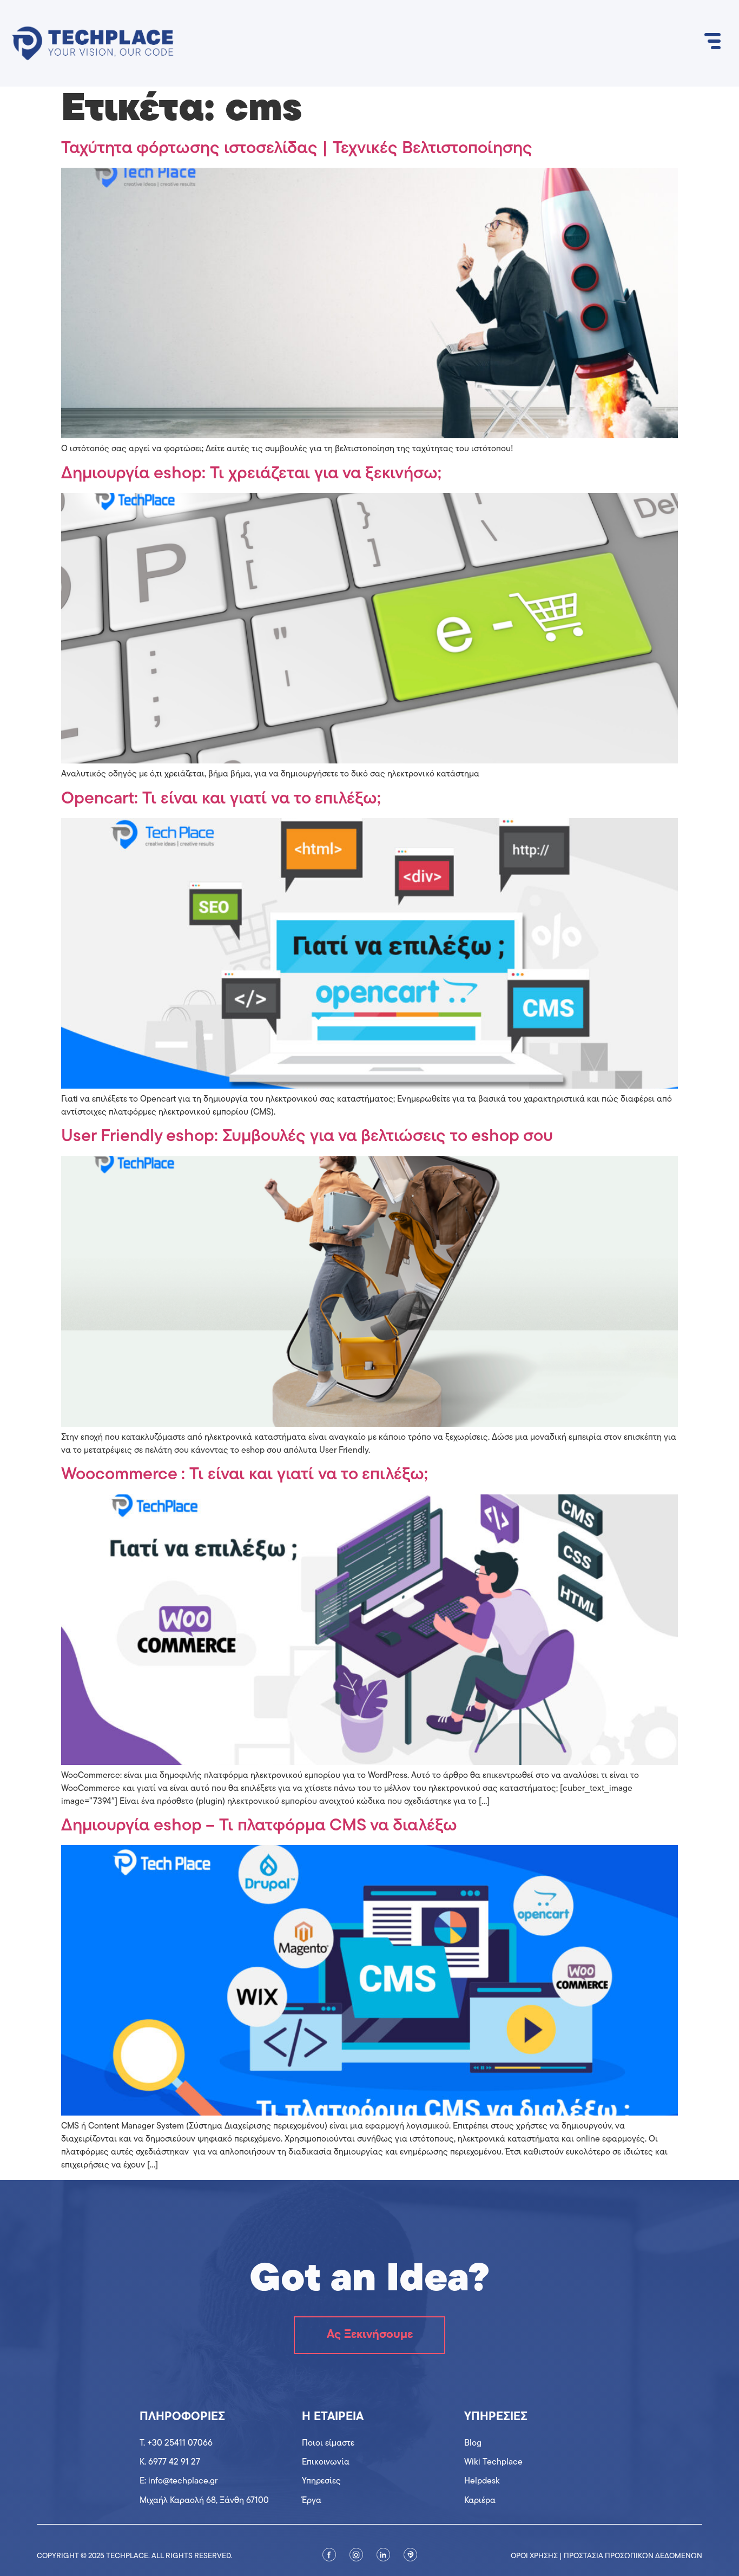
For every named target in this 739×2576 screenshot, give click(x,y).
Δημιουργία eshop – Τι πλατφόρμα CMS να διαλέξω (259, 1826)
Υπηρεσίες (321, 2481)
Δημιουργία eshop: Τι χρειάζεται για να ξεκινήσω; (251, 474)
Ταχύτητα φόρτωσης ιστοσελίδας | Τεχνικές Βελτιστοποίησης (297, 149)
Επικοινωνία (326, 2462)
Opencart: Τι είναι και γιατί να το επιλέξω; (221, 799)
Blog (473, 2443)
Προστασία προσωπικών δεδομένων (633, 2556)
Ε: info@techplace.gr (179, 2481)
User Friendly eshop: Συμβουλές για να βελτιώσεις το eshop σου (307, 1137)
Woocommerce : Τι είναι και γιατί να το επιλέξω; (245, 1475)
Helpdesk (482, 2481)
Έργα (312, 2501)
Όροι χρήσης (534, 2556)
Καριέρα (480, 2501)
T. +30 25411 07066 (176, 2443)
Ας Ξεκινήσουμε (370, 2335)
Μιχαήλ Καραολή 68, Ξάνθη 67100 (204, 2501)
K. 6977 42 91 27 (170, 2462)
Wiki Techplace (493, 2462)
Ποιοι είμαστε (328, 2443)
